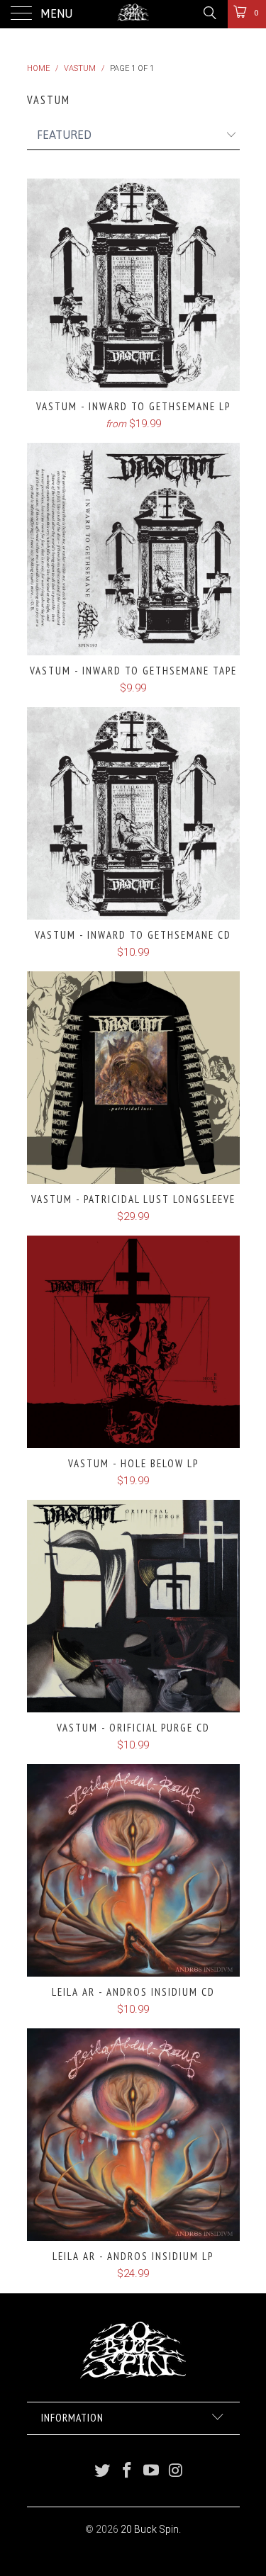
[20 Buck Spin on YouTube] (152, 2472)
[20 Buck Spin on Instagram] (177, 2472)
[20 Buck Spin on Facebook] (127, 2472)
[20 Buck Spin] (133, 14)
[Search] (209, 13)
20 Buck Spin (150, 2529)
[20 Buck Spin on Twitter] (103, 2472)
